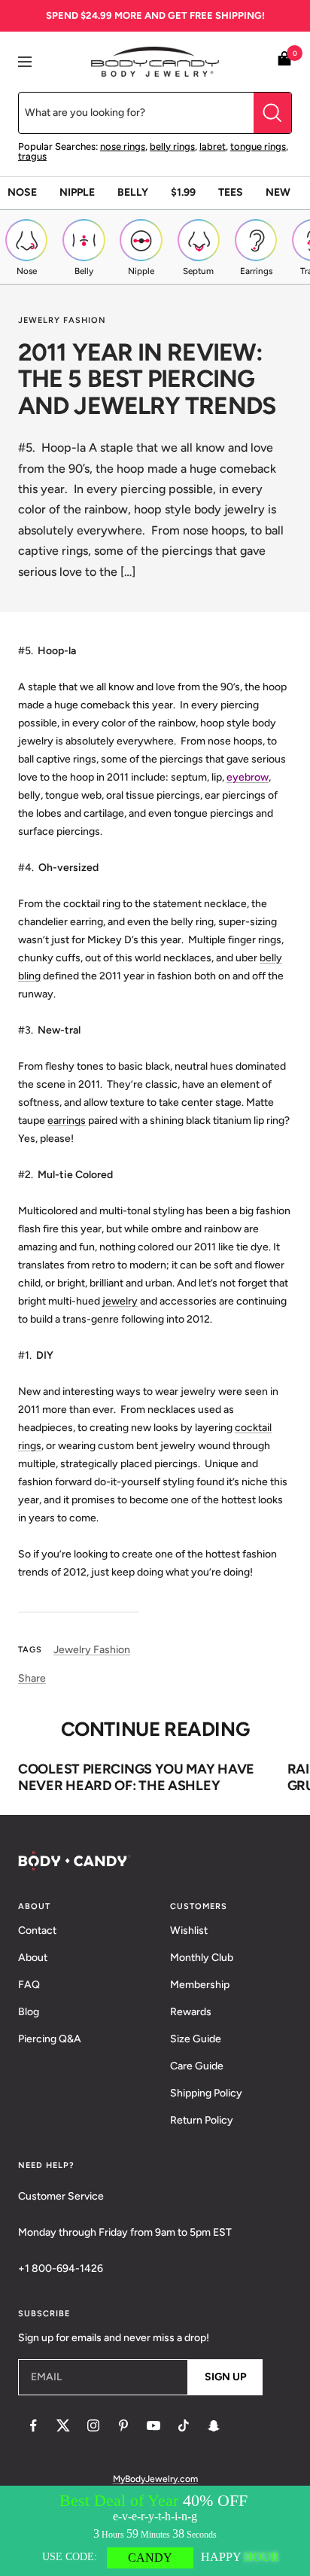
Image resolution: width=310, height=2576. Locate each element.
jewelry (120, 1301)
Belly (133, 192)
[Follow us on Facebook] (33, 2425)
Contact (37, 1930)
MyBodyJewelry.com (155, 2479)
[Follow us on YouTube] (153, 2425)
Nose (22, 192)
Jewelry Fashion (62, 320)
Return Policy (202, 2120)
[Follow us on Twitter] (63, 2425)
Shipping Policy (206, 2093)
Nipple (77, 192)
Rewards (191, 2012)
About (33, 1958)
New (278, 192)
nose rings (123, 146)
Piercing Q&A (50, 2039)
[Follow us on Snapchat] (214, 2425)
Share (32, 1678)
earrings (67, 1121)
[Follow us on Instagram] (93, 2425)
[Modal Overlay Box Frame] (155, 2531)
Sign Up (225, 2377)
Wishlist (189, 1930)
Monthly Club (202, 1958)
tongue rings (258, 146)
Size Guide (196, 2039)
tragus (32, 156)
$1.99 (183, 192)
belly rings (172, 146)
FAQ (29, 1985)
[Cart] (284, 61)
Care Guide (197, 2066)
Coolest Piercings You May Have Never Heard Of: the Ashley (136, 1777)
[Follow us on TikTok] (184, 2425)
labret (213, 146)
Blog (29, 2012)
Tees (231, 192)
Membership (200, 1985)
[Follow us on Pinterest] (123, 2425)
